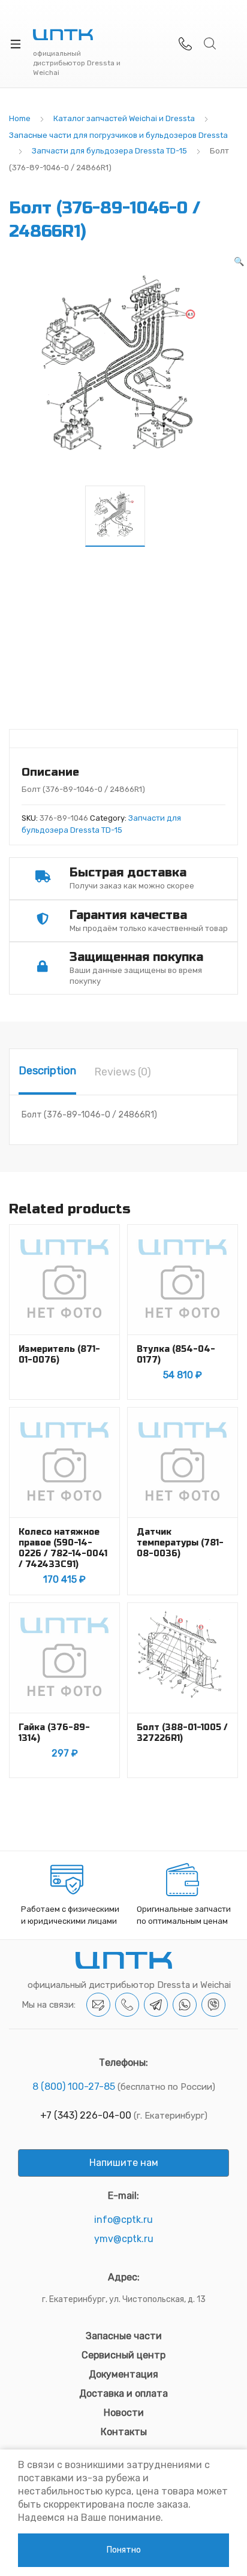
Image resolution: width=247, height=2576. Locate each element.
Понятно (124, 2550)
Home (20, 118)
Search (210, 44)
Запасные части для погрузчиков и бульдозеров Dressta (118, 135)
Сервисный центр (123, 2355)
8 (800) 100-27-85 (74, 2087)
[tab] (47, 1072)
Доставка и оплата (123, 2393)
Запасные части (124, 2336)
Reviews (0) (123, 1072)
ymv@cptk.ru (124, 2239)
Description (47, 1071)
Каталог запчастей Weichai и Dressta (124, 118)
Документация (123, 2374)
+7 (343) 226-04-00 (86, 2115)
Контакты (124, 2432)
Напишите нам (124, 2163)
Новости (124, 2413)
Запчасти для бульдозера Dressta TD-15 (109, 151)
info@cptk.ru (123, 2220)
